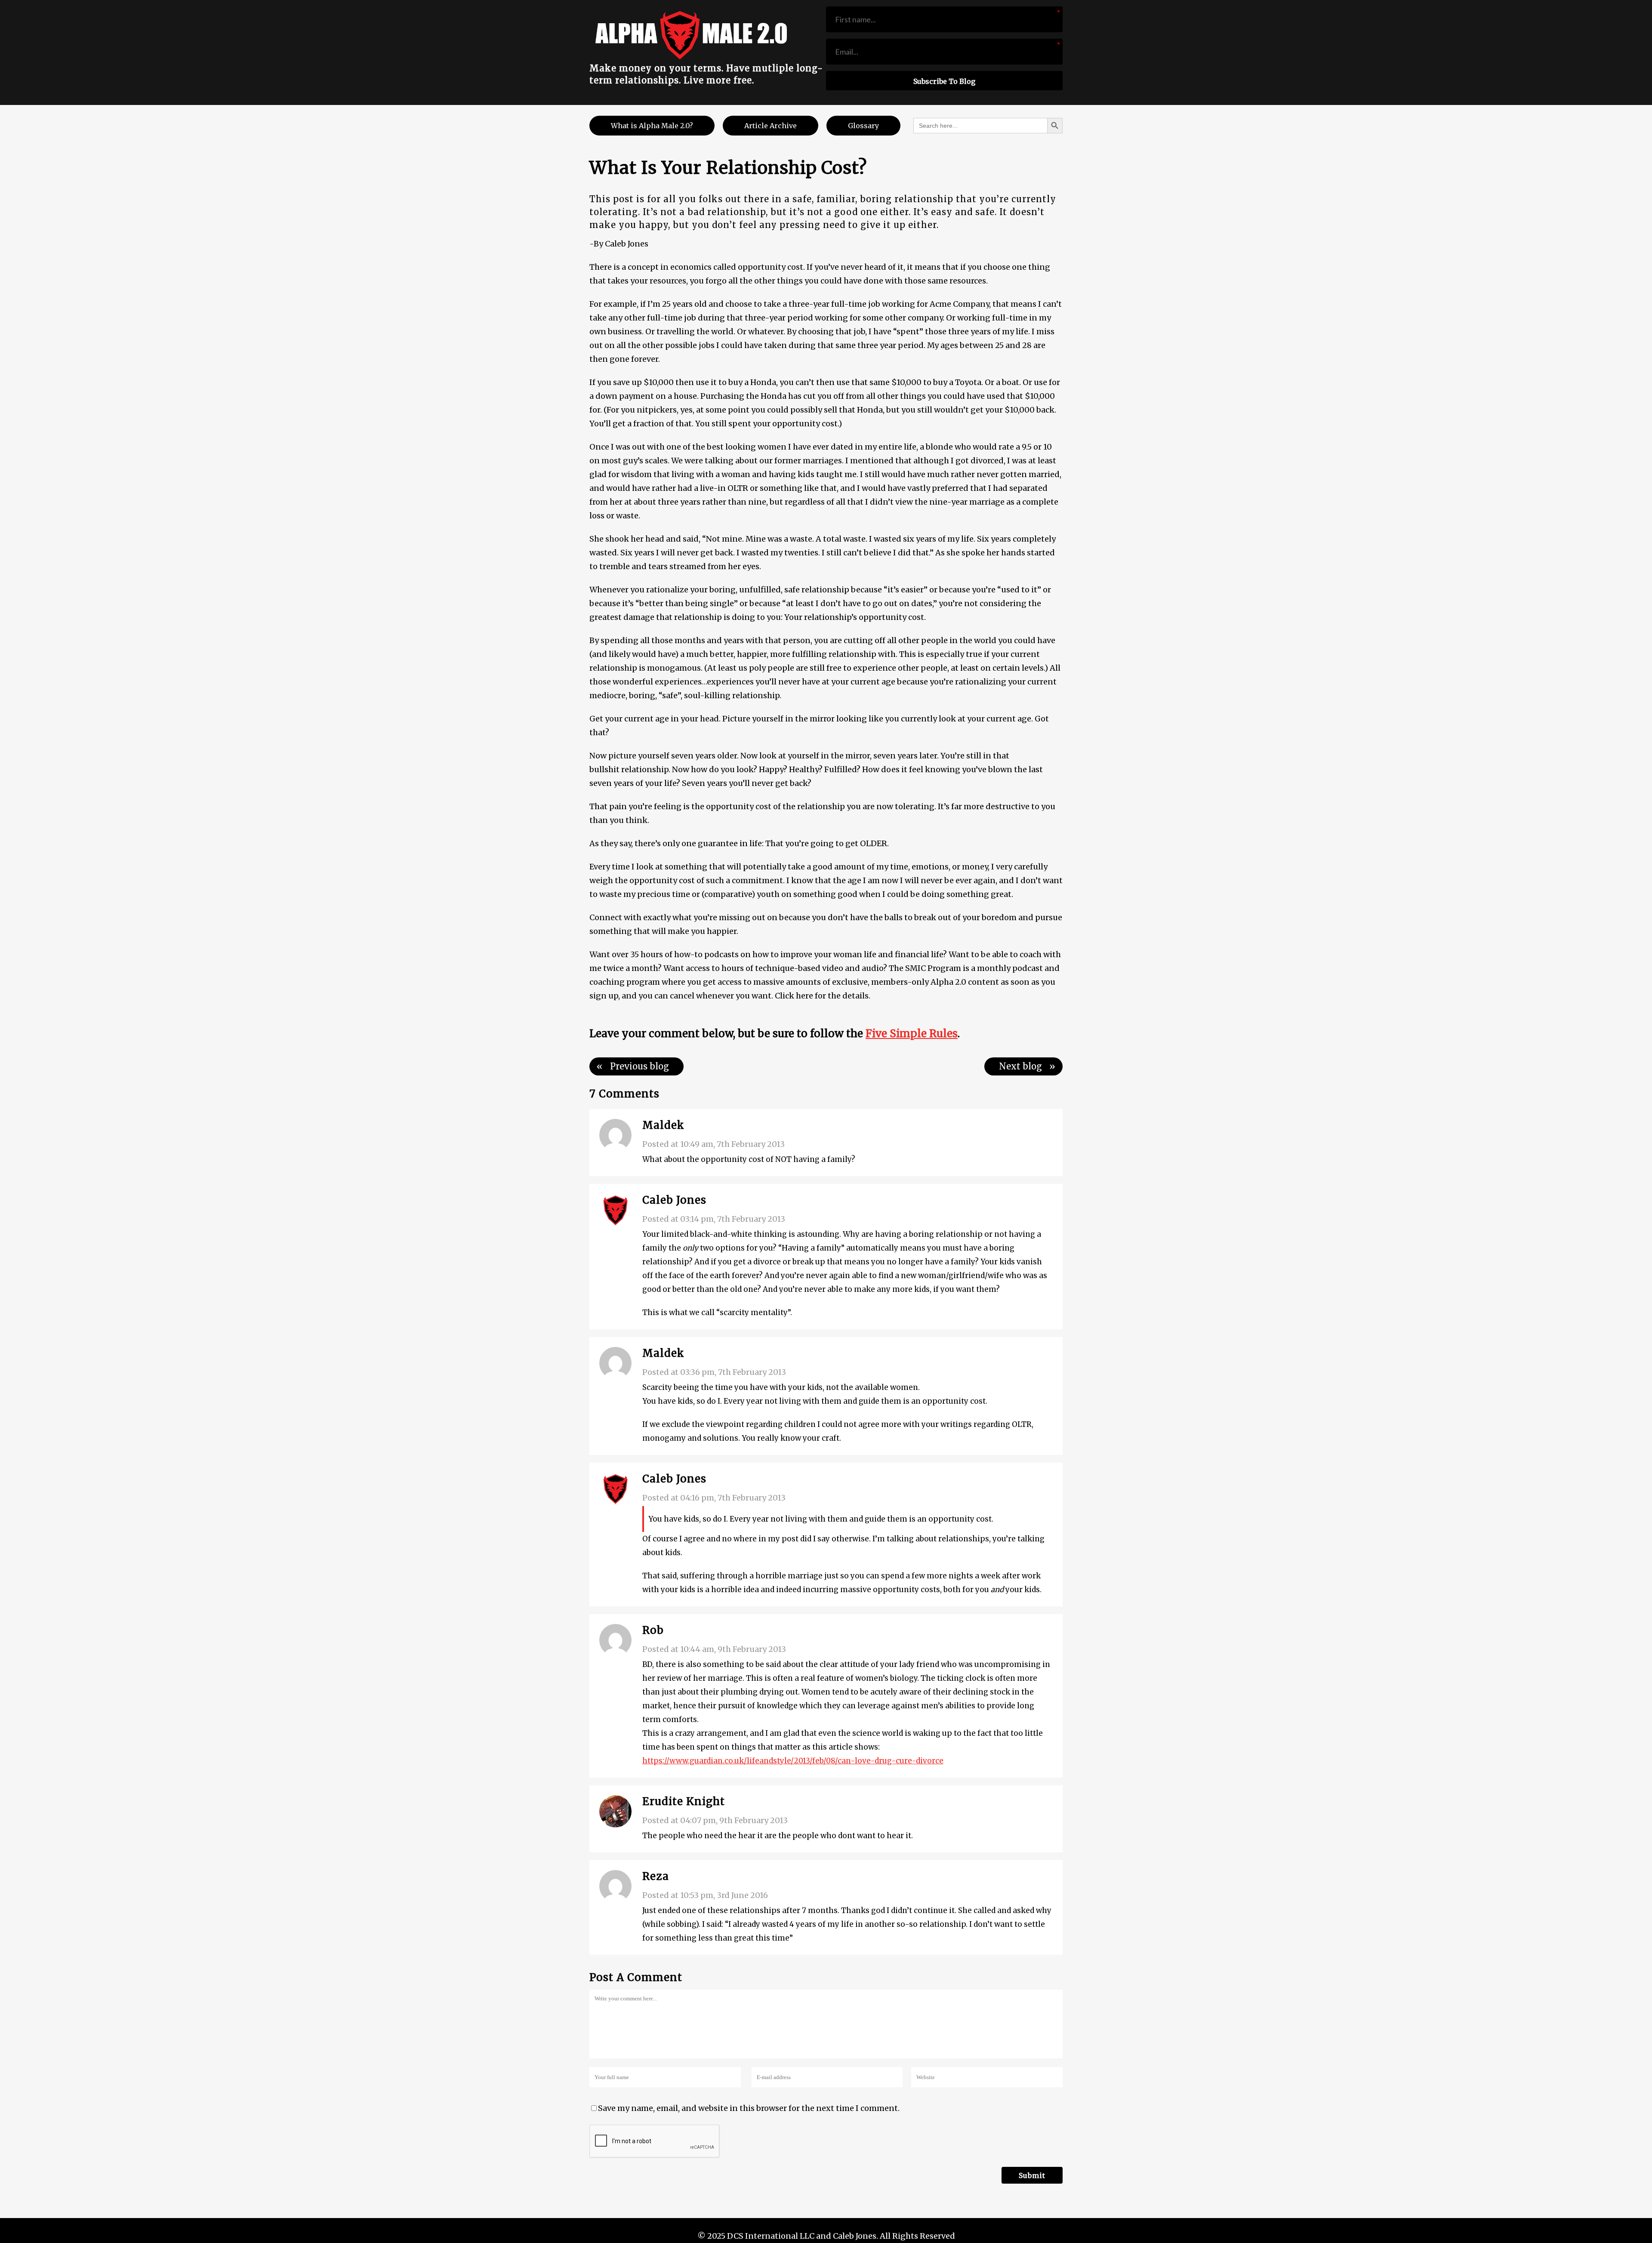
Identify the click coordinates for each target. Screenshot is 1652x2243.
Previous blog (640, 1066)
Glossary (863, 126)
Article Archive (771, 126)
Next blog (1020, 1066)
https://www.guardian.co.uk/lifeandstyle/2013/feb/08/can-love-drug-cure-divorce (793, 1761)
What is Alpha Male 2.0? (652, 126)
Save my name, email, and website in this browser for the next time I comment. (749, 2108)
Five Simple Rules (912, 1034)
